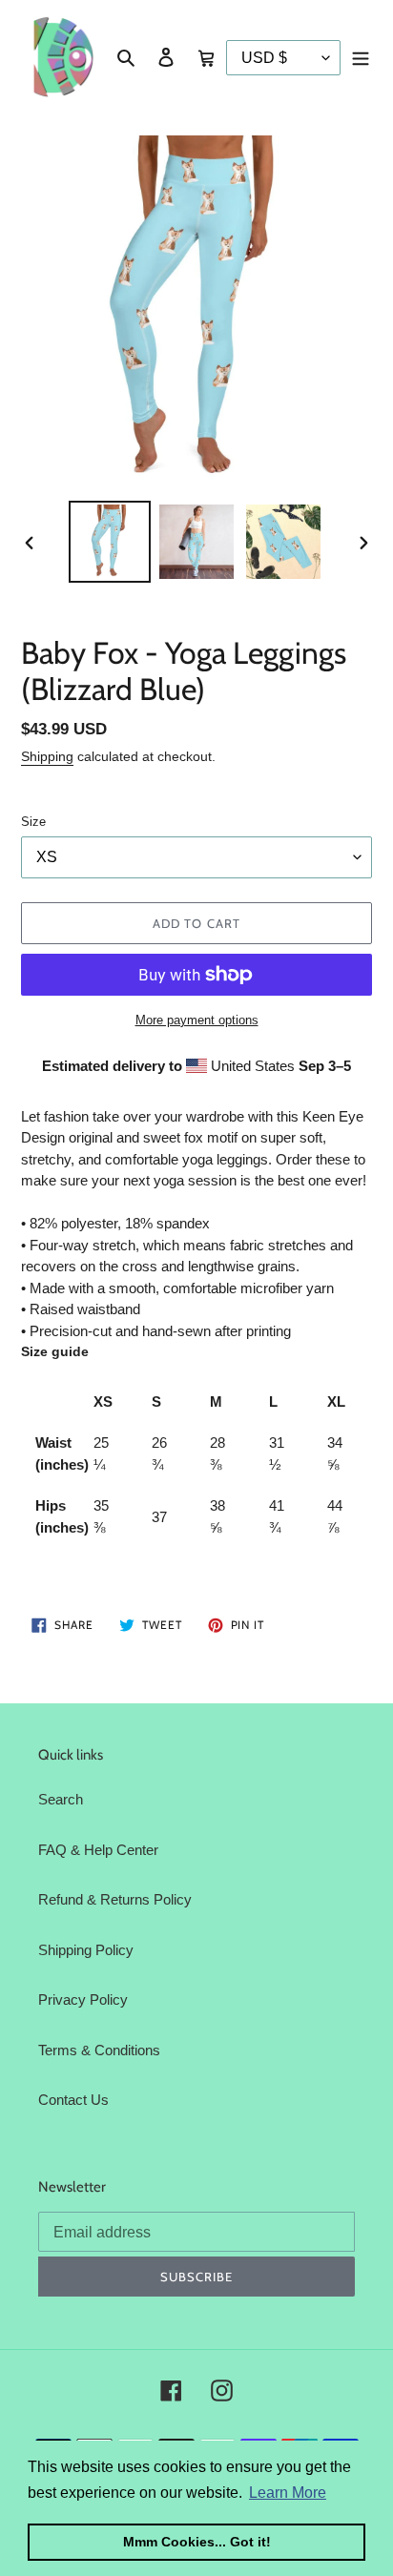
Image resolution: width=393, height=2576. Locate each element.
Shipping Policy (86, 1950)
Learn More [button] (288, 2493)
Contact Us (73, 2100)
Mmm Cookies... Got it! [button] (197, 2542)
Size (33, 822)
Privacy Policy (83, 1999)
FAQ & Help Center (98, 1850)
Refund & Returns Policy (115, 1899)
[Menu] (361, 57)
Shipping (47, 756)
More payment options (197, 1020)
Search (61, 1799)
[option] (110, 542)
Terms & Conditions (99, 2050)
